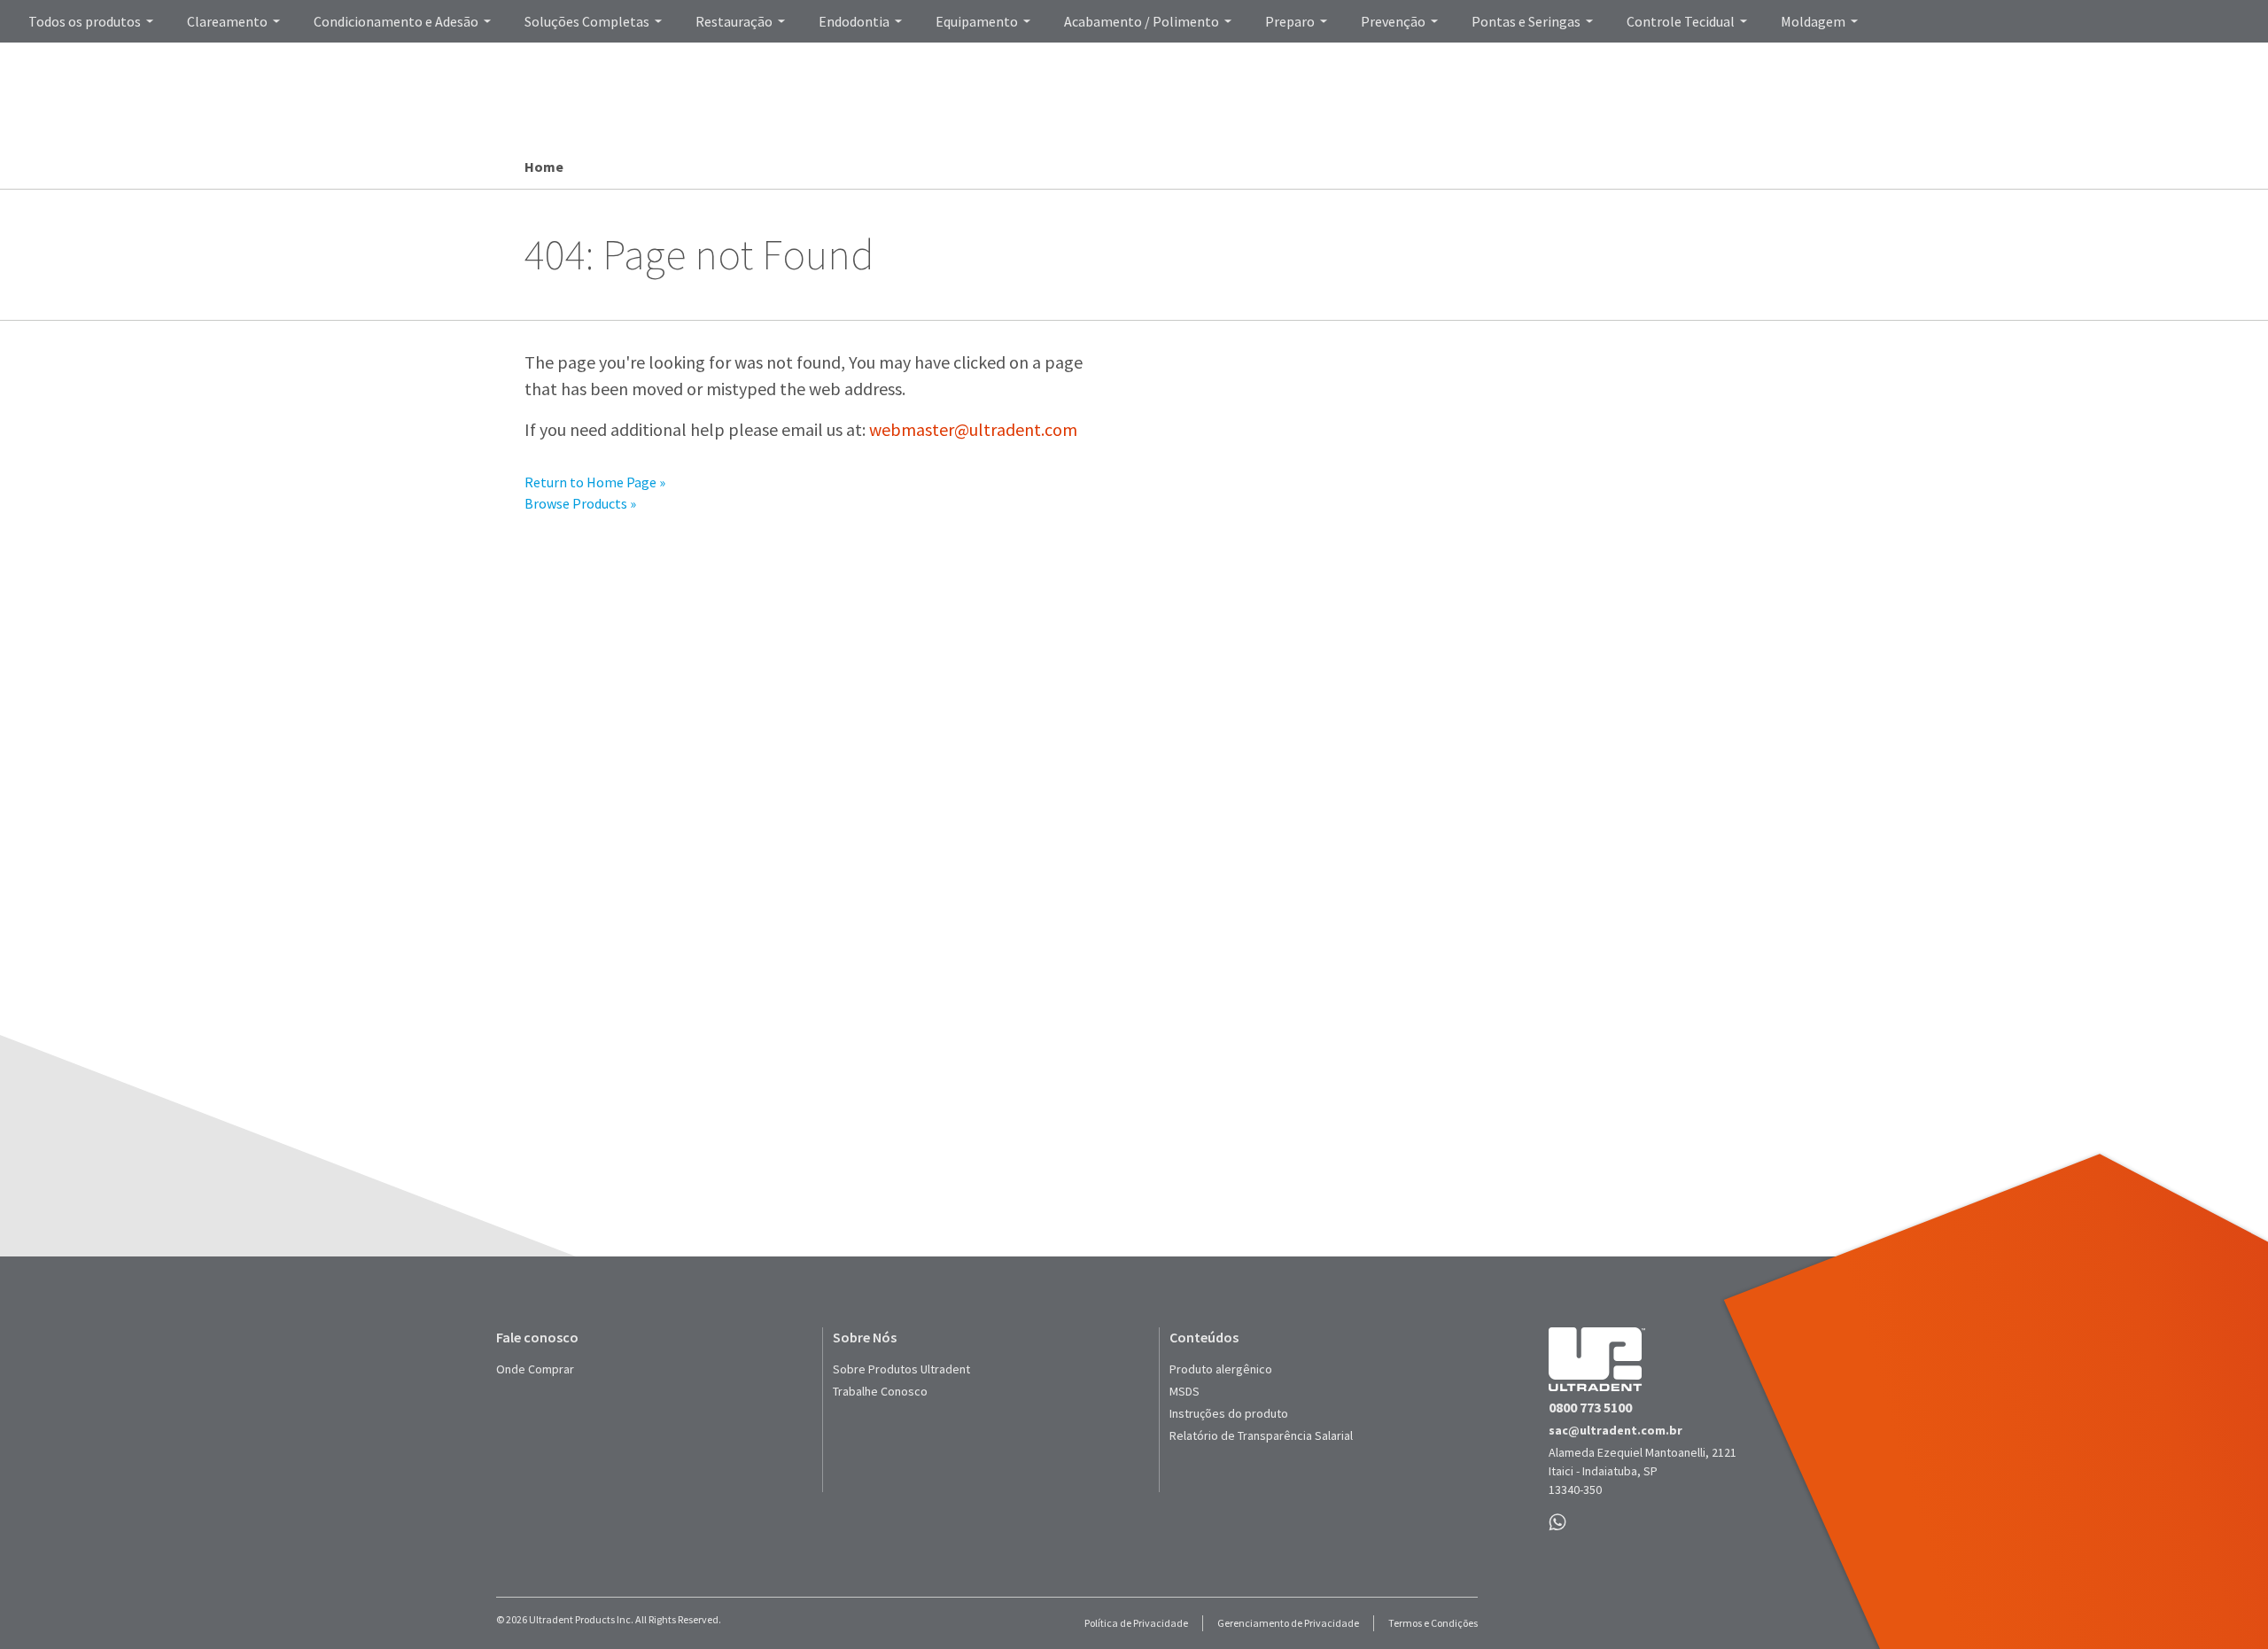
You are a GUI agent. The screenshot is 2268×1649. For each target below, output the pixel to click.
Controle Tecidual (1681, 21)
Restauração (734, 21)
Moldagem (1813, 21)
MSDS (1184, 1391)
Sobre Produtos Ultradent (901, 1369)
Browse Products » (580, 503)
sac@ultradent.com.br (1616, 1430)
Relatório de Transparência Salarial (1261, 1435)
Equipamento (977, 21)
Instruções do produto (1229, 1413)
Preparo (1290, 21)
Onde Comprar (535, 1369)
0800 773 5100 (1590, 1407)
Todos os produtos (85, 21)
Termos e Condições (1433, 1623)
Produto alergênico (1221, 1369)
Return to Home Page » (595, 482)
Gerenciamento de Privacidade (1288, 1623)
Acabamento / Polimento (1142, 21)
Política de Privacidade (1136, 1623)
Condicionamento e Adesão (396, 21)
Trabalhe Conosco (880, 1391)
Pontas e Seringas (1526, 21)
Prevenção (1393, 21)
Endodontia (854, 21)
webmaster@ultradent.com (973, 429)
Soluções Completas (587, 21)
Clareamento (227, 21)
